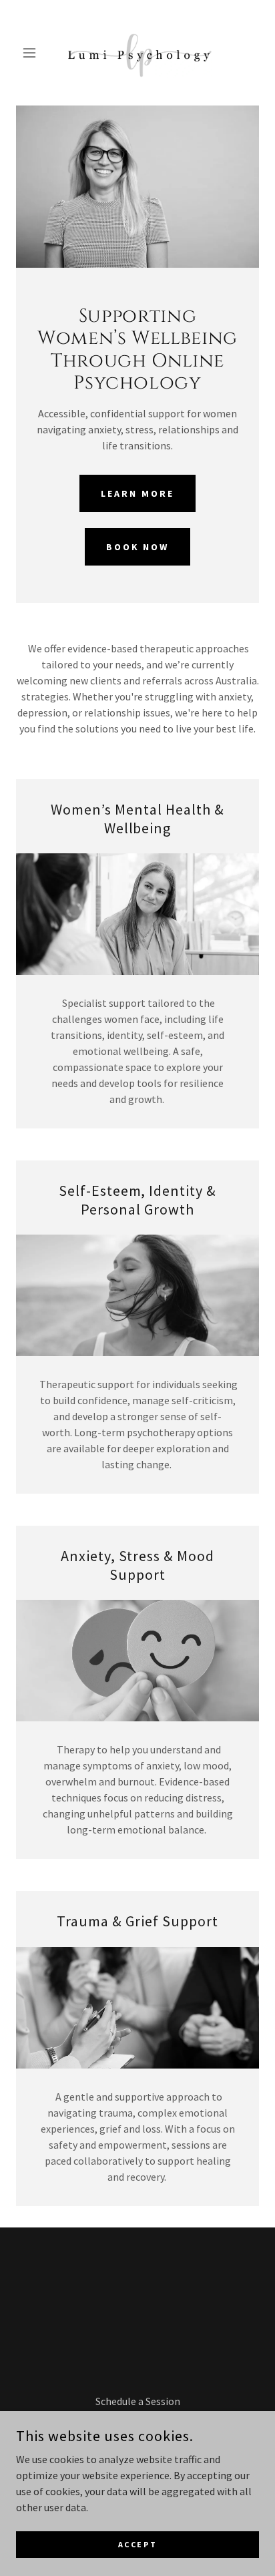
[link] (137, 53)
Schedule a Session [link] (138, 2401)
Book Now (138, 547)
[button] (34, 53)
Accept (137, 2544)
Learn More (137, 493)
